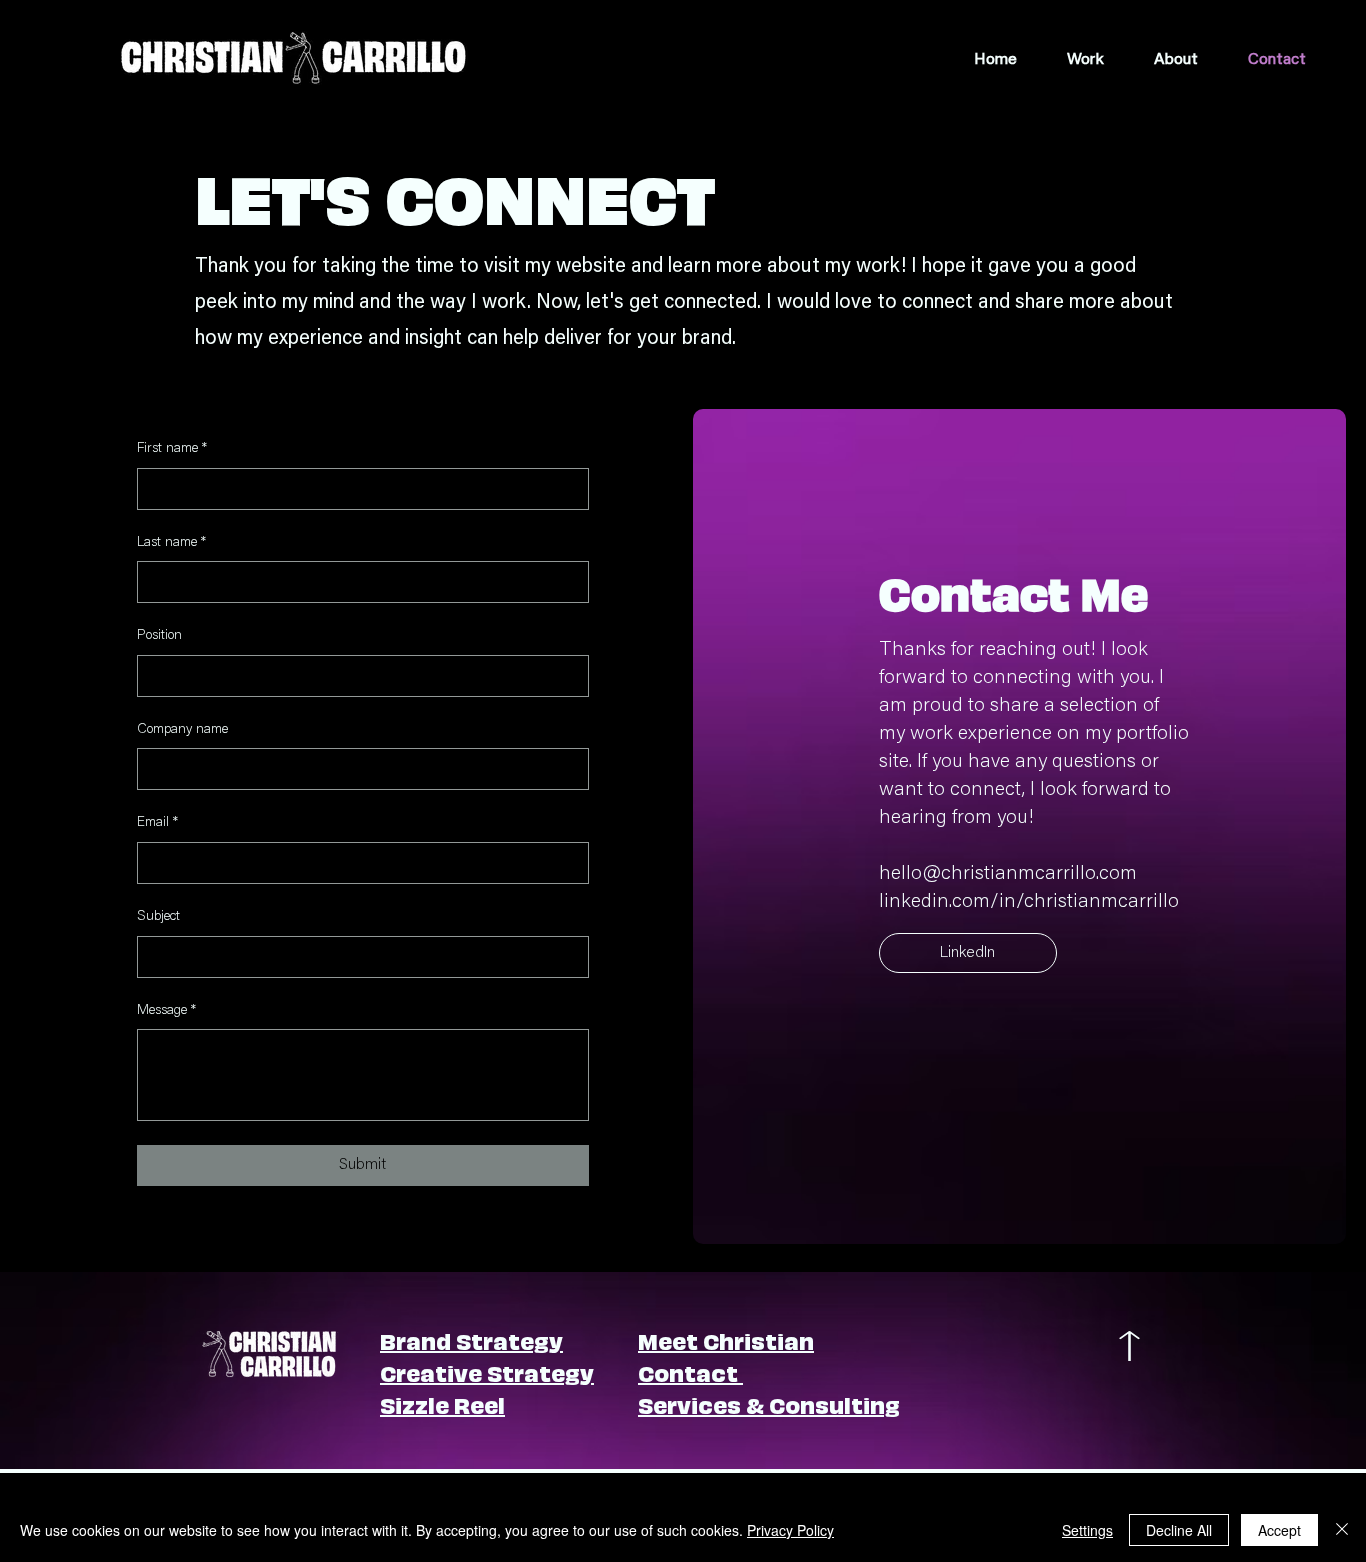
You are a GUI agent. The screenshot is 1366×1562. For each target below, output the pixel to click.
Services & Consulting (769, 1403)
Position (159, 636)
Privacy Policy (790, 1530)
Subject (158, 917)
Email (157, 823)
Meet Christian (726, 1339)
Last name (171, 543)
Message (166, 1011)
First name (172, 449)
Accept (1279, 1530)
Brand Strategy (471, 1339)
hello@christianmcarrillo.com (1008, 874)
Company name (182, 730)
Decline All (1179, 1530)
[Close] (1342, 1530)
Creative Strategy (487, 1371)
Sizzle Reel (442, 1403)
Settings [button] (1087, 1530)
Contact (690, 1371)
